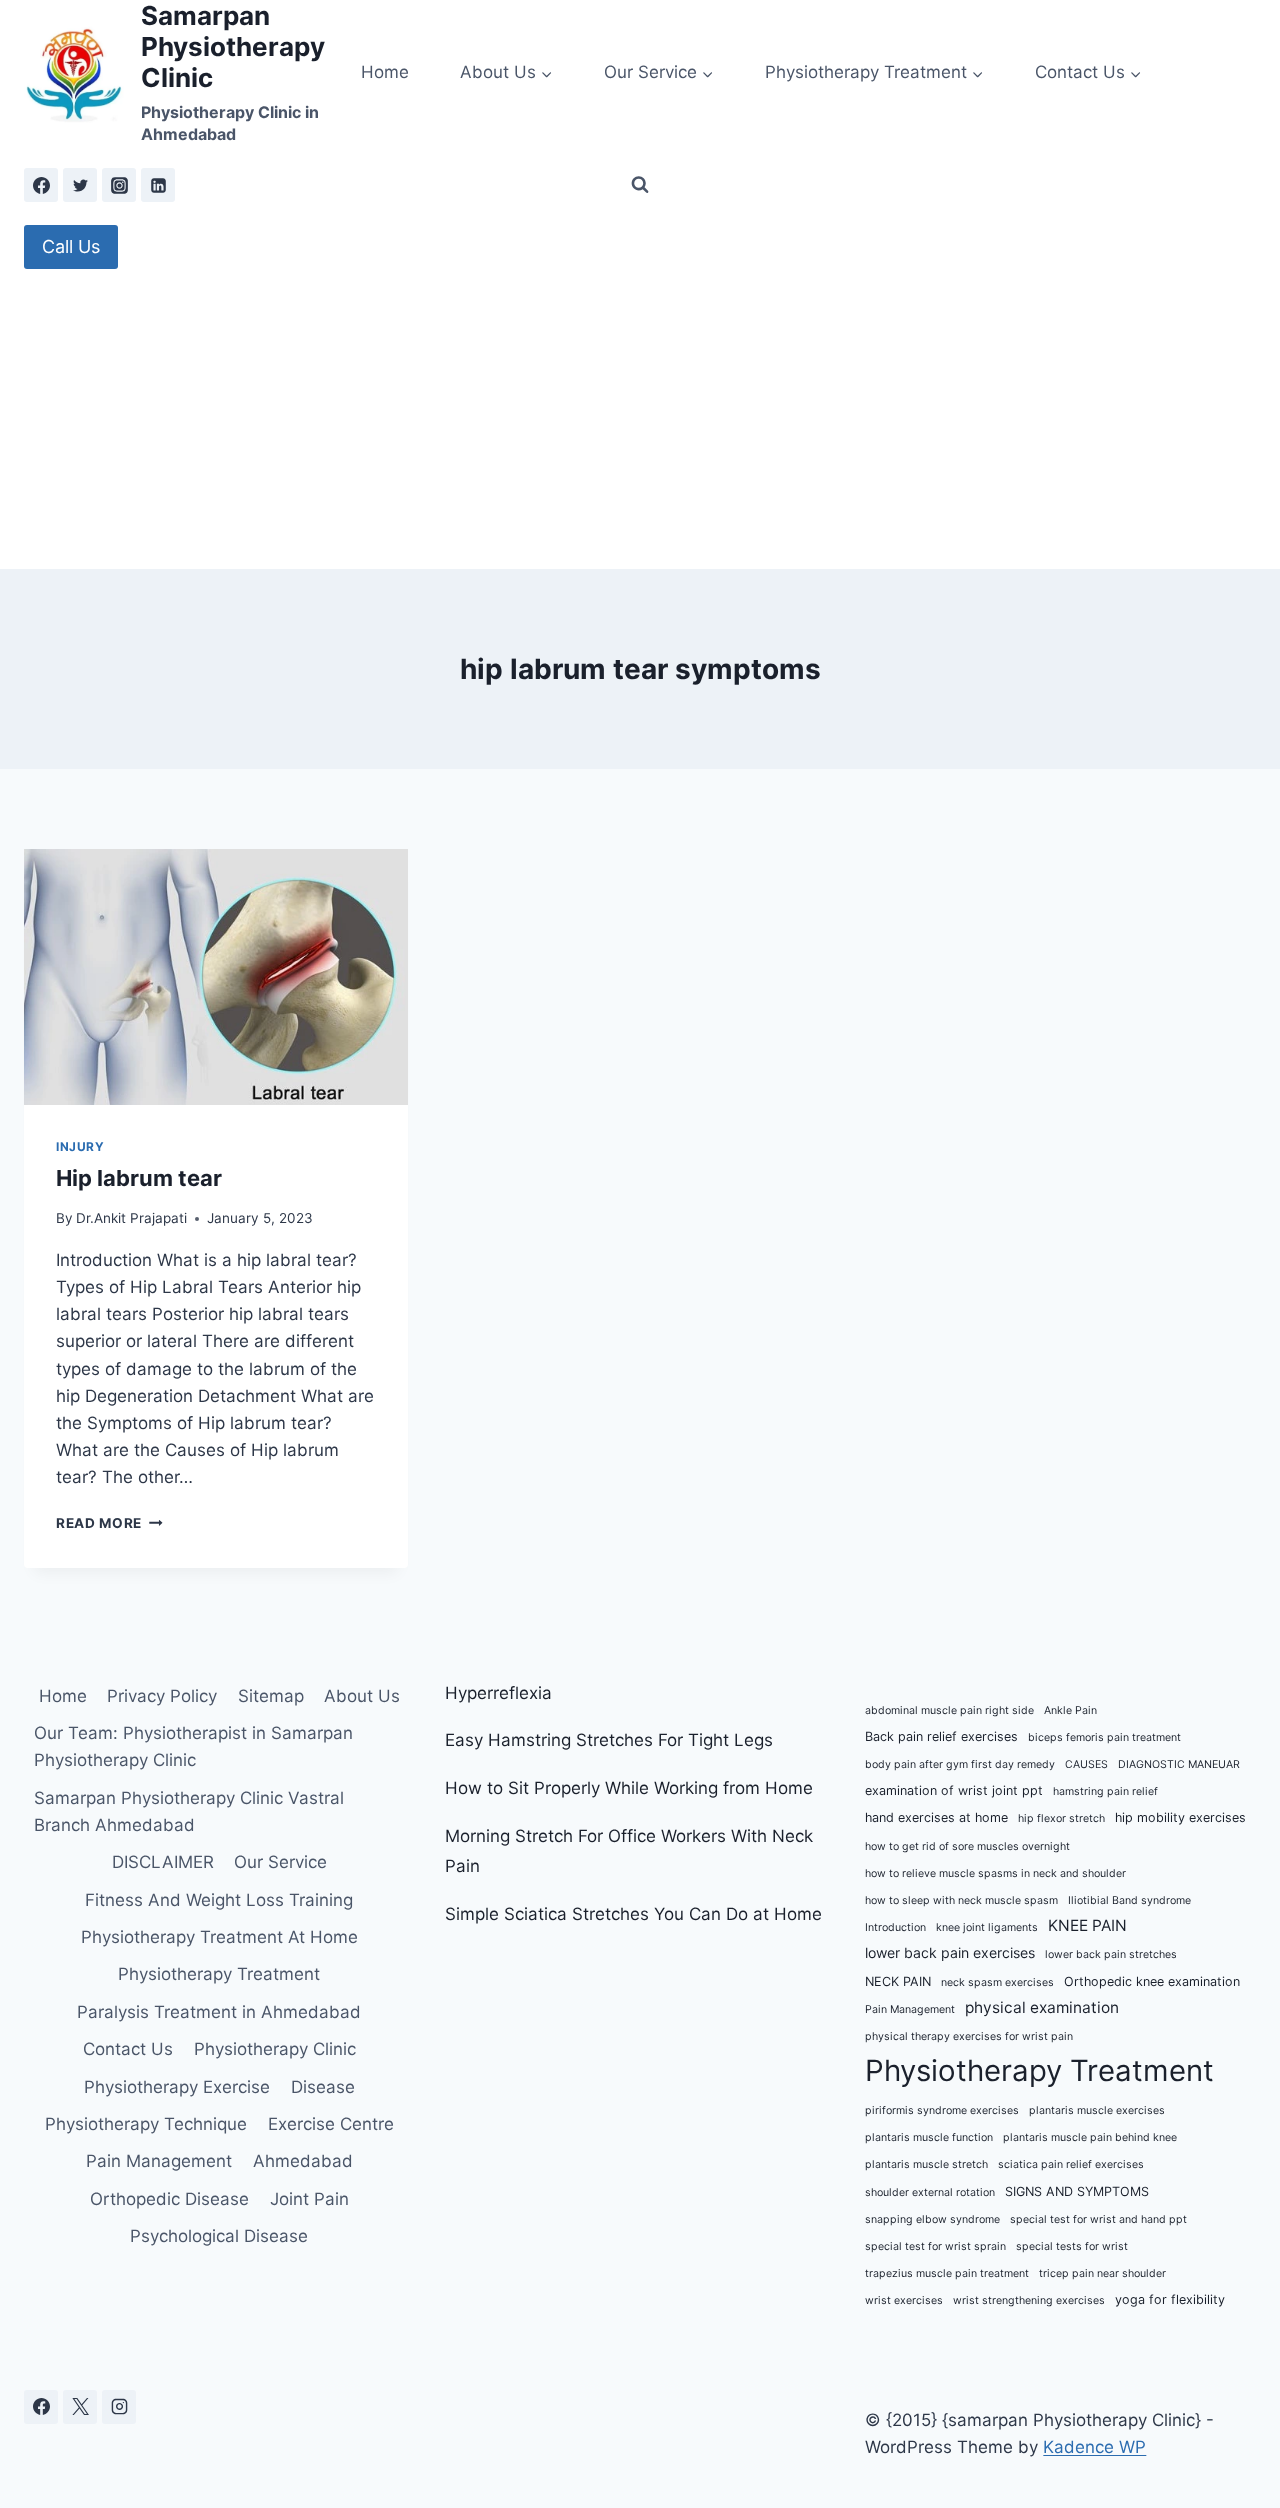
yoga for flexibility (1170, 2299)
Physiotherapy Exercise (177, 2087)
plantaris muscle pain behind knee (1090, 2137)
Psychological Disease (219, 2236)
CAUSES (1086, 1764)
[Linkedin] (158, 185)
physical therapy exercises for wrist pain (969, 2036)
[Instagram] (119, 185)
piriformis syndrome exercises (942, 2110)
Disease (323, 2087)
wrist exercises (904, 2300)
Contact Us (128, 2049)
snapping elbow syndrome (932, 2219)
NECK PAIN (898, 1981)
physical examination (1042, 2007)
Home (385, 72)
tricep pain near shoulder (1102, 2273)
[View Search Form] (640, 185)
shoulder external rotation (930, 2192)
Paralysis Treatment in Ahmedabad (219, 2012)
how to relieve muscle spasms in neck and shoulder (995, 1873)
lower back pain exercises (950, 1952)
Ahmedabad (303, 2161)
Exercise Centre (331, 2124)
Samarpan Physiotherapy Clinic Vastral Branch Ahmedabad (189, 1811)
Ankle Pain (1070, 1710)
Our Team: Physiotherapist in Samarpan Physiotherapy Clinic (193, 1746)
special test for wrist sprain (935, 2246)
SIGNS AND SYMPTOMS (1077, 2191)
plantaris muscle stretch (926, 2164)
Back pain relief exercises (941, 1736)
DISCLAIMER (163, 1862)
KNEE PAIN (1087, 1925)
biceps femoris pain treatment (1104, 1737)
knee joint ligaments (987, 1927)
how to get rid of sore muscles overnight (967, 1846)
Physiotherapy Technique (146, 2124)
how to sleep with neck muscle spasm (961, 1900)
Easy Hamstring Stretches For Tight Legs (609, 1740)
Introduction (895, 1927)
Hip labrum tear (139, 1178)
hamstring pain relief (1105, 1791)
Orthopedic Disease (169, 2199)
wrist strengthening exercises (1029, 2300)
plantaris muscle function (929, 2137)
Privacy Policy (162, 1696)
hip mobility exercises (1180, 1817)
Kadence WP (1094, 2447)
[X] (80, 2407)
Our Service (280, 1862)
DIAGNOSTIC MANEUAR (1179, 1764)
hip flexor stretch (1061, 1818)
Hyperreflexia (498, 1693)
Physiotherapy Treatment (219, 1974)
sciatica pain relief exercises (1071, 2164)
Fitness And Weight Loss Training (219, 1900)
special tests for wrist (1072, 2246)
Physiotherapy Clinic (275, 2049)
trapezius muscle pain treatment (947, 2273)
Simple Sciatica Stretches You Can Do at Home (633, 1914)
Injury (80, 1146)
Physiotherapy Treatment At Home (219, 1937)
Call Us (71, 246)
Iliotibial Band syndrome (1129, 1900)
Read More (109, 1523)
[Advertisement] (640, 419)
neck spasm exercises (997, 1982)
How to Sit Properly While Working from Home (629, 1788)
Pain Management (159, 2161)
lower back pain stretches (1111, 1954)
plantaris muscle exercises (1097, 2110)
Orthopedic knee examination (1152, 1981)
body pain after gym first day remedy (960, 1764)
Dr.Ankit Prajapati (131, 1218)
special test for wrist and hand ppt (1098, 2219)
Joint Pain (309, 2199)
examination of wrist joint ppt (954, 1790)
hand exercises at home (936, 1817)
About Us (362, 1696)
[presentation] (216, 977)
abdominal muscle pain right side (949, 1710)
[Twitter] (80, 185)
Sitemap (271, 1696)
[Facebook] (41, 185)
